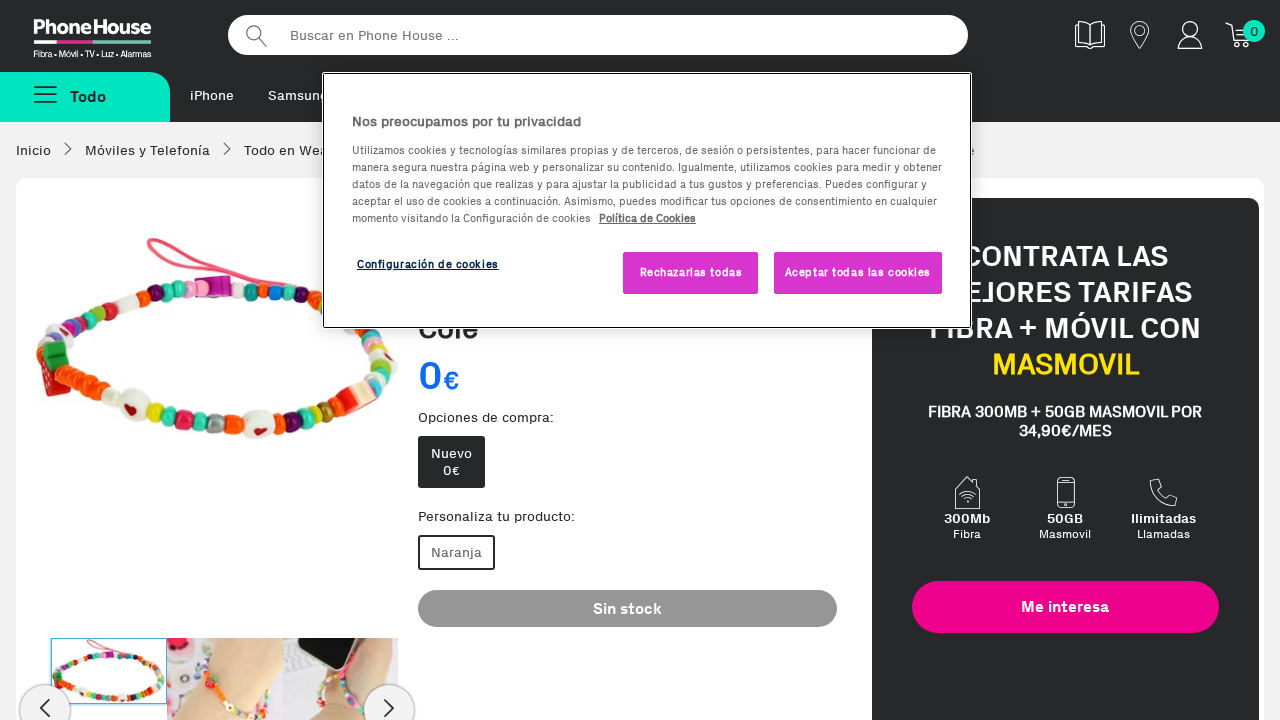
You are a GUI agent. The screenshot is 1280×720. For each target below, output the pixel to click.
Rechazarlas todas (691, 272)
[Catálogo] (1090, 34)
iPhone (212, 95)
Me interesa (1065, 606)
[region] (647, 200)
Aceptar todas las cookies (858, 272)
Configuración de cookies (428, 264)
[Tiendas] (1140, 34)
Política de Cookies (647, 218)
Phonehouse (110, 34)
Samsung (298, 95)
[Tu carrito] (1240, 34)
